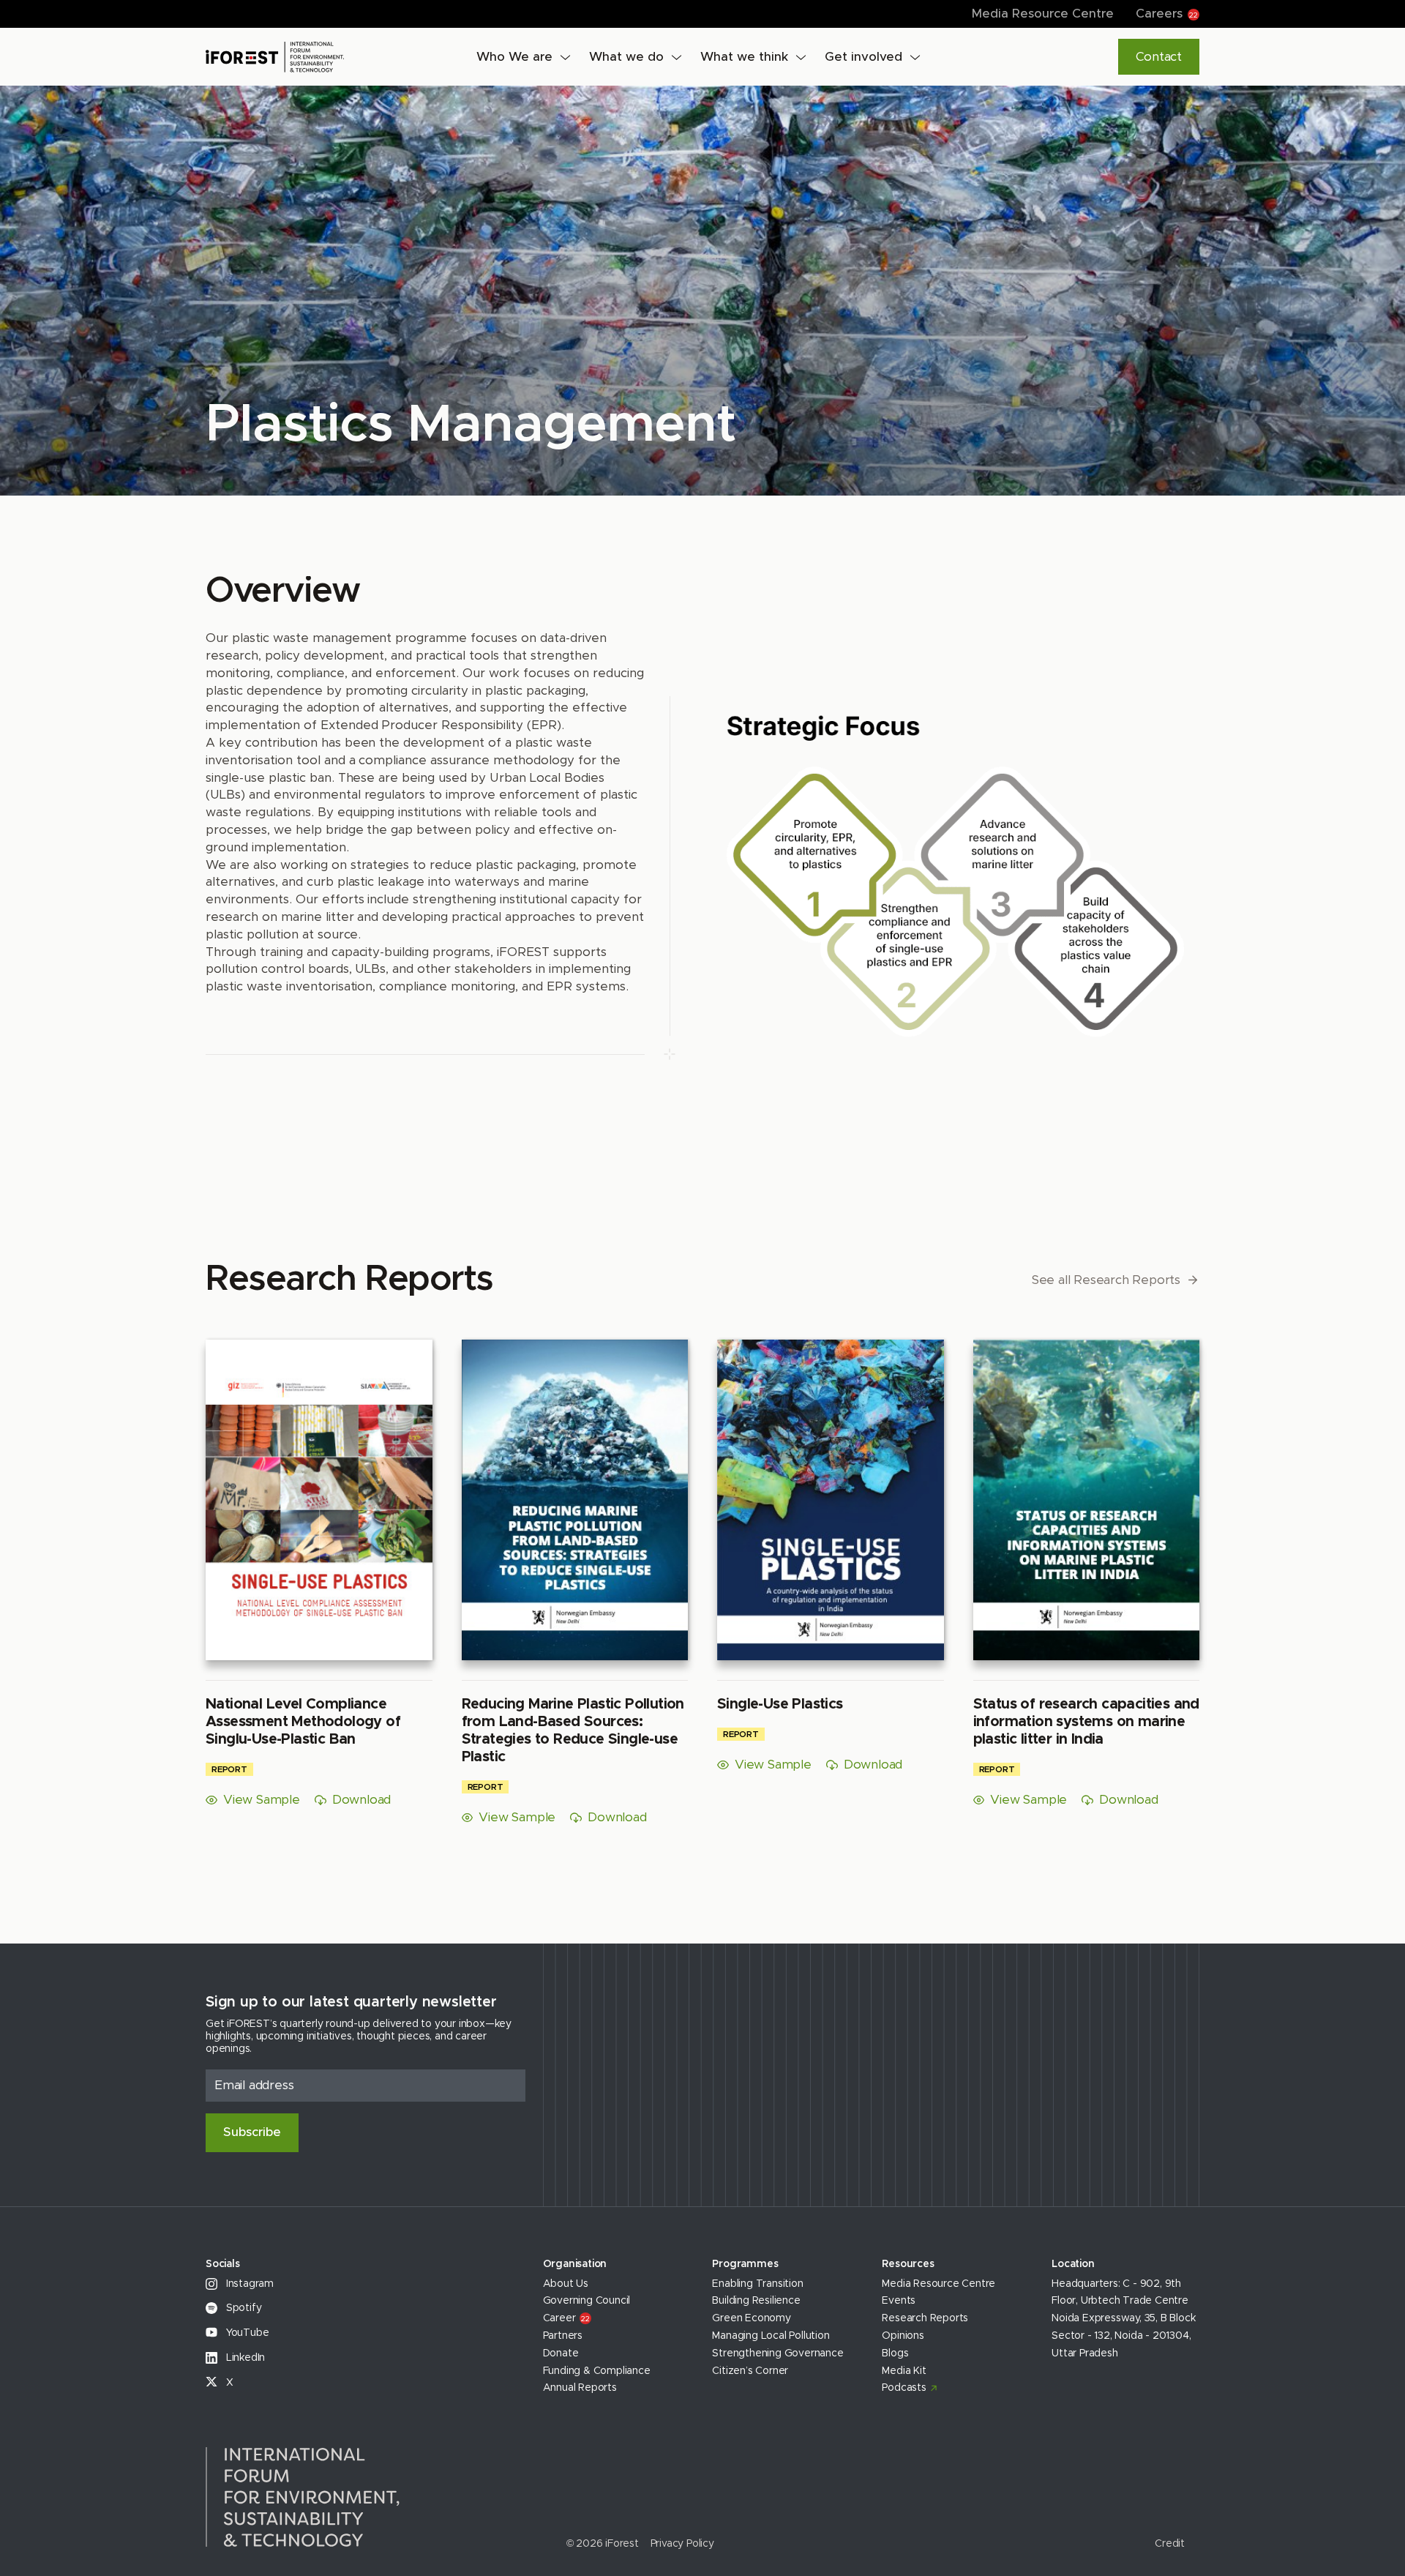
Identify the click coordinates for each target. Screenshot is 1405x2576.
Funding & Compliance (597, 2371)
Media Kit (904, 2371)
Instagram (248, 2284)
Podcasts (904, 2388)
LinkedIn (244, 2358)
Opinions (903, 2336)
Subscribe (252, 2132)
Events (899, 2301)
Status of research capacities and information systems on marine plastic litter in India (1086, 1722)
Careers (1167, 14)
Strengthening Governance (778, 2353)
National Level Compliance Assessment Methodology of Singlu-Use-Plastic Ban (303, 1722)
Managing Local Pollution (771, 2336)
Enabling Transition (757, 2284)
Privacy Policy (682, 2544)
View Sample (262, 1800)
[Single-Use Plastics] (831, 1502)
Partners (563, 2336)
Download (361, 1800)
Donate (561, 2353)
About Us (566, 2284)
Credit (1170, 2544)
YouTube (246, 2333)
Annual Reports (580, 2388)
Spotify (242, 2308)
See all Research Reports (1106, 1280)
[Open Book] (319, 1502)
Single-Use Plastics (780, 1704)
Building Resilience (756, 2301)
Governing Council (587, 2301)
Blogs (895, 2353)
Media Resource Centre (1043, 14)
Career (566, 2318)
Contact (1159, 57)
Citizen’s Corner (750, 2371)
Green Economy (751, 2318)
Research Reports (925, 2318)
